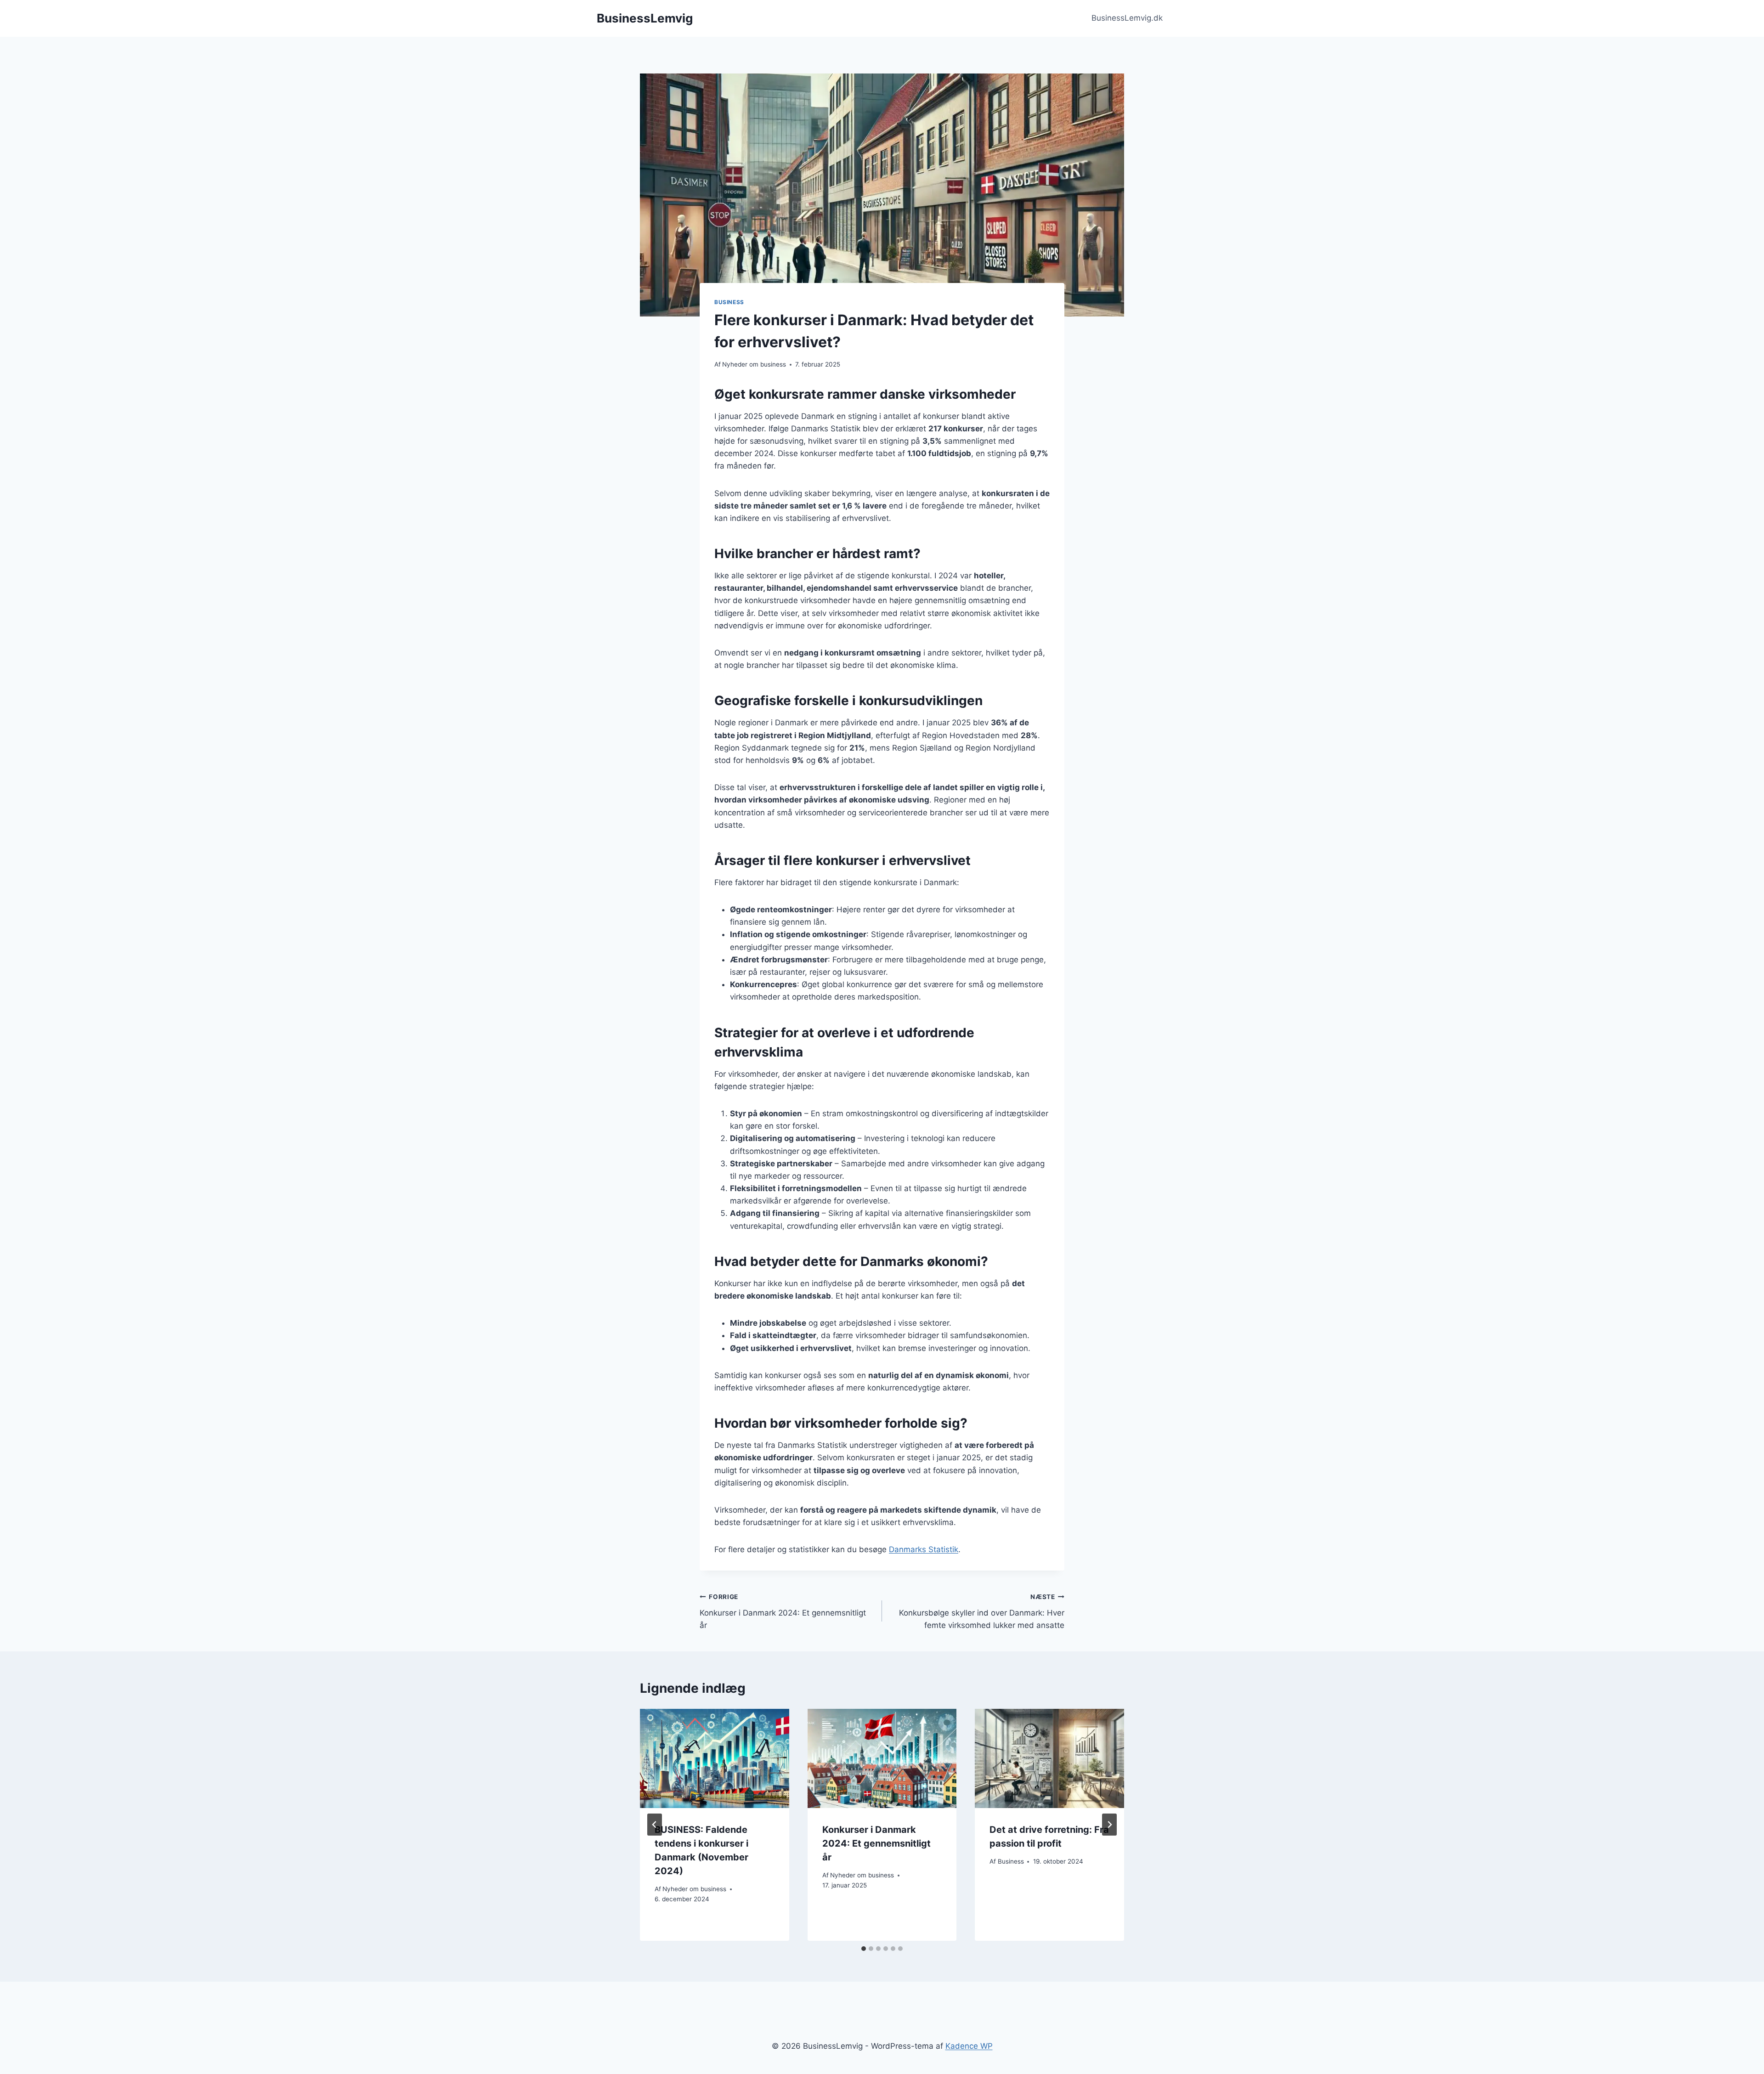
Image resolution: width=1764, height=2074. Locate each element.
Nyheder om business (754, 364)
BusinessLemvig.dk (1127, 18)
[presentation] (715, 1758)
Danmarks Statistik (924, 1549)
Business (729, 302)
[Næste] (1109, 1825)
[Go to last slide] (655, 1825)
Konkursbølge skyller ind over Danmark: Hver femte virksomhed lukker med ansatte (982, 1611)
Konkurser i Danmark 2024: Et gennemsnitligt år (783, 1611)
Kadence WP (969, 2046)
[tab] (864, 1949)
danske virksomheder (948, 394)
